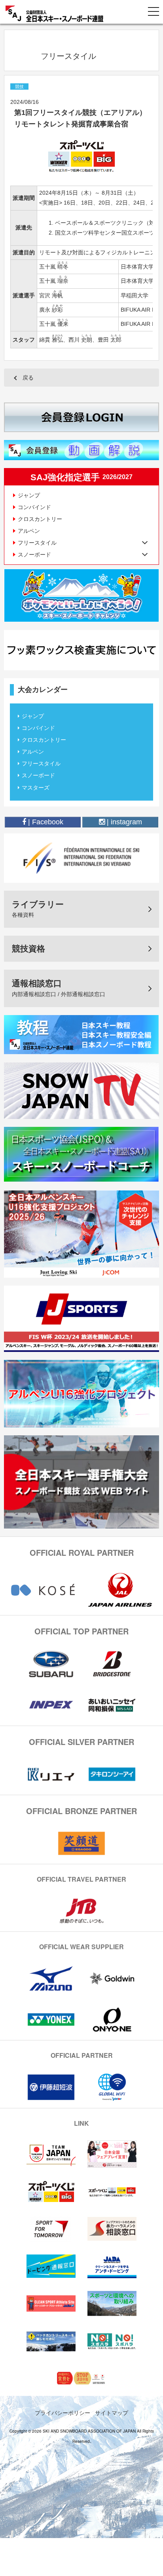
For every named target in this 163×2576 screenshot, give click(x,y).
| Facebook (45, 822)
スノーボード (38, 775)
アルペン (29, 531)
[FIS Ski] (81, 857)
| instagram (123, 822)
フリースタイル (41, 763)
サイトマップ (112, 2412)
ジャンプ (29, 495)
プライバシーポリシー (63, 2412)
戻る (28, 378)
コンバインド (34, 507)
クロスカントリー (40, 519)
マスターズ (36, 788)
